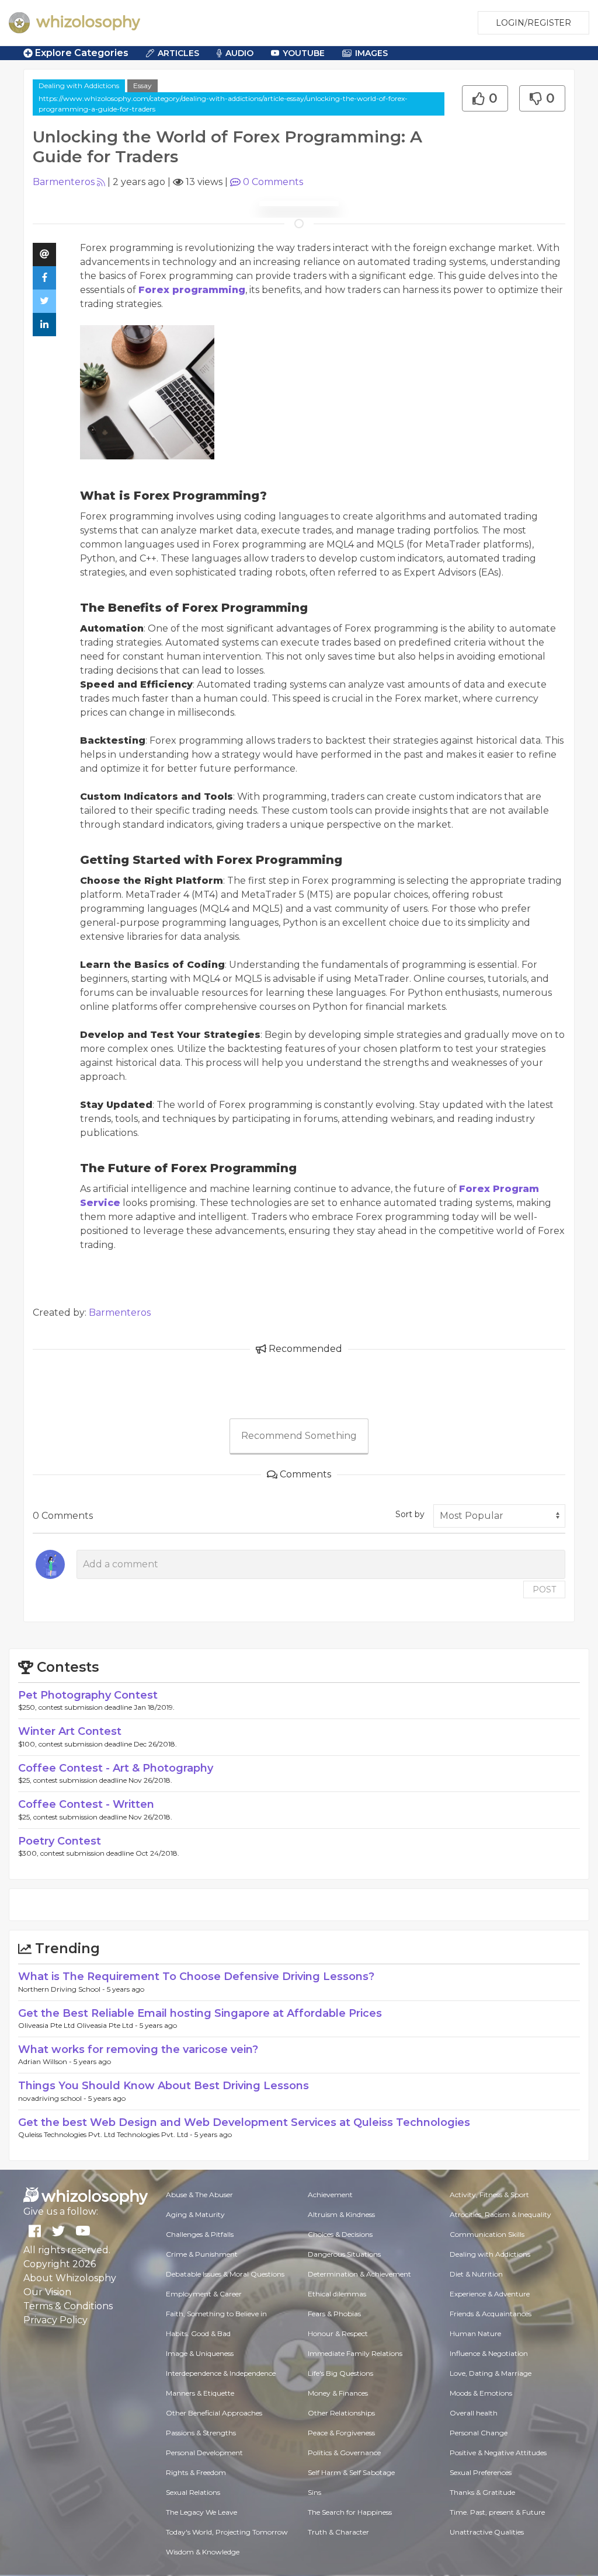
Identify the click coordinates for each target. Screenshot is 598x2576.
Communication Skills (487, 2234)
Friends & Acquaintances (491, 2314)
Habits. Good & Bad (198, 2333)
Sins (314, 2492)
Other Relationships (341, 2413)
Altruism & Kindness (341, 2214)
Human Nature (475, 2333)
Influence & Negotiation (489, 2353)
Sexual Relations (193, 2492)
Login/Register (533, 23)
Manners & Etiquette (200, 2393)
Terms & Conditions (68, 2306)
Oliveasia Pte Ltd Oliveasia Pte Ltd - (79, 2025)
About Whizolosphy (70, 2278)
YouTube (304, 53)
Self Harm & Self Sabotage (351, 2472)
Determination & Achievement (359, 2274)
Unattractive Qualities (487, 2532)
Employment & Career (204, 2294)
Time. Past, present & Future (497, 2512)
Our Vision (47, 2292)
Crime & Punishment (202, 2254)
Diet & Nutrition (476, 2274)
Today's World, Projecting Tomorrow (227, 2532)
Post (544, 1589)
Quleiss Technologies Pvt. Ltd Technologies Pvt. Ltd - (106, 2134)
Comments (273, 182)
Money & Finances (338, 2393)
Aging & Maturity (195, 2214)
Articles (178, 53)
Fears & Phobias (334, 2314)
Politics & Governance (344, 2453)
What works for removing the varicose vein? (138, 2049)
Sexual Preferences (481, 2472)
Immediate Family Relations (355, 2353)
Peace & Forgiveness (341, 2433)
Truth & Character (338, 2532)
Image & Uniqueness (200, 2353)
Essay (142, 86)
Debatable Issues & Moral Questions (225, 2274)
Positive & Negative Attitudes (498, 2453)
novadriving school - (53, 2098)
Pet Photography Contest (88, 1695)
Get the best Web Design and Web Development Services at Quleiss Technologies (244, 2122)
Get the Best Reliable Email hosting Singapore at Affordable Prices (200, 2013)
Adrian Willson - (46, 2061)
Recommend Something (299, 1436)
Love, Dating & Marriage (491, 2373)
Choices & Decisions (340, 2234)
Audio (239, 53)
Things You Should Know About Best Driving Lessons (164, 2086)
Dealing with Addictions (79, 86)
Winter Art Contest (70, 1731)
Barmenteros (64, 182)
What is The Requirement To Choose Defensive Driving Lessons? (196, 1977)
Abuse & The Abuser (199, 2195)
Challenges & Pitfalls (200, 2234)
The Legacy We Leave (201, 2512)
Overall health (474, 2413)
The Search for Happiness (350, 2512)
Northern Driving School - (62, 1989)
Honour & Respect (338, 2333)
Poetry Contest (60, 1841)
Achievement (330, 2195)
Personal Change (479, 2433)
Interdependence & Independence (221, 2373)
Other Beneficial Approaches (214, 2413)
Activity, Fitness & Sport (489, 2195)
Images (371, 53)
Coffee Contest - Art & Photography (116, 1768)
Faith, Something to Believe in (216, 2314)
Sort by (410, 1514)
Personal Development (204, 2453)
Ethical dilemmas (337, 2294)
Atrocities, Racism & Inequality (500, 2214)
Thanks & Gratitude (482, 2492)
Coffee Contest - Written (86, 1804)
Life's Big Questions (340, 2373)
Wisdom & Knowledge (203, 2552)
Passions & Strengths (201, 2433)
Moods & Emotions (481, 2393)
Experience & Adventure (490, 2294)
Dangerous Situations (344, 2254)
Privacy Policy (55, 2320)
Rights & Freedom (196, 2472)
